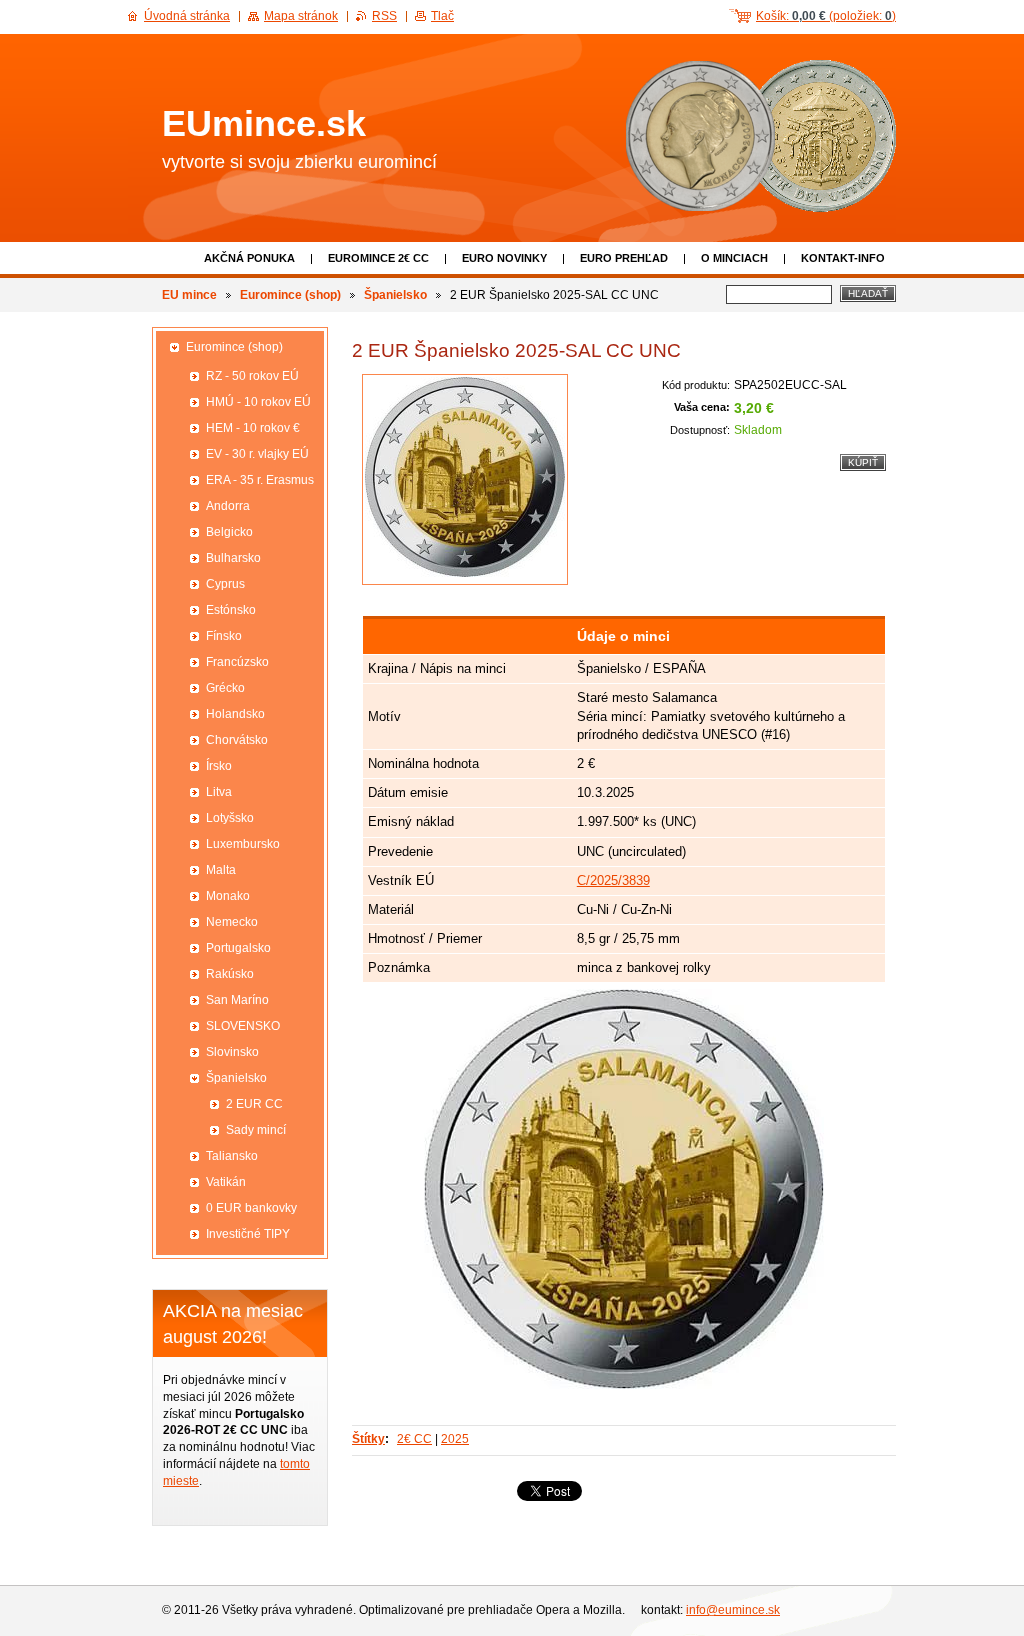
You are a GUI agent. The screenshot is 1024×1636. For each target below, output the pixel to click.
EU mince (189, 295)
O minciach (734, 258)
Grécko (225, 688)
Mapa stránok (301, 16)
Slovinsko (232, 1052)
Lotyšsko (230, 818)
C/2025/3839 (613, 880)
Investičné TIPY (248, 1234)
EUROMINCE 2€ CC (378, 258)
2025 (455, 1439)
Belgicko (229, 532)
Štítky (368, 1439)
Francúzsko (237, 662)
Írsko (219, 766)
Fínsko (224, 636)
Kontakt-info (843, 258)
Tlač (442, 16)
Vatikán (226, 1182)
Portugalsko (238, 948)
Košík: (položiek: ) (826, 16)
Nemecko (232, 922)
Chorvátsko (237, 740)
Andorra (228, 506)
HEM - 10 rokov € (253, 428)
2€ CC (414, 1439)
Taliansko (232, 1156)
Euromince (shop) (290, 295)
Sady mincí (256, 1130)
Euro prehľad (624, 258)
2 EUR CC (254, 1104)
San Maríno (237, 1000)
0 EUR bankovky (251, 1208)
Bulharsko (233, 558)
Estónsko (231, 610)
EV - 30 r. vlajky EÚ (257, 454)
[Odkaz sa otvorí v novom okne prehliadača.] (465, 479)
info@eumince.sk (733, 1610)
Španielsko (395, 295)
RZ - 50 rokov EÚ (252, 376)
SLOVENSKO (243, 1026)
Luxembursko (243, 844)
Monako (228, 896)
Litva (219, 792)
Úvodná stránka (187, 16)
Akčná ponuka (249, 258)
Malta (221, 870)
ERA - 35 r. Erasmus (260, 480)
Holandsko (235, 714)
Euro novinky (504, 258)
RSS (384, 16)
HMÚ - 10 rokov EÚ (258, 402)
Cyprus (225, 584)
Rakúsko (230, 974)
